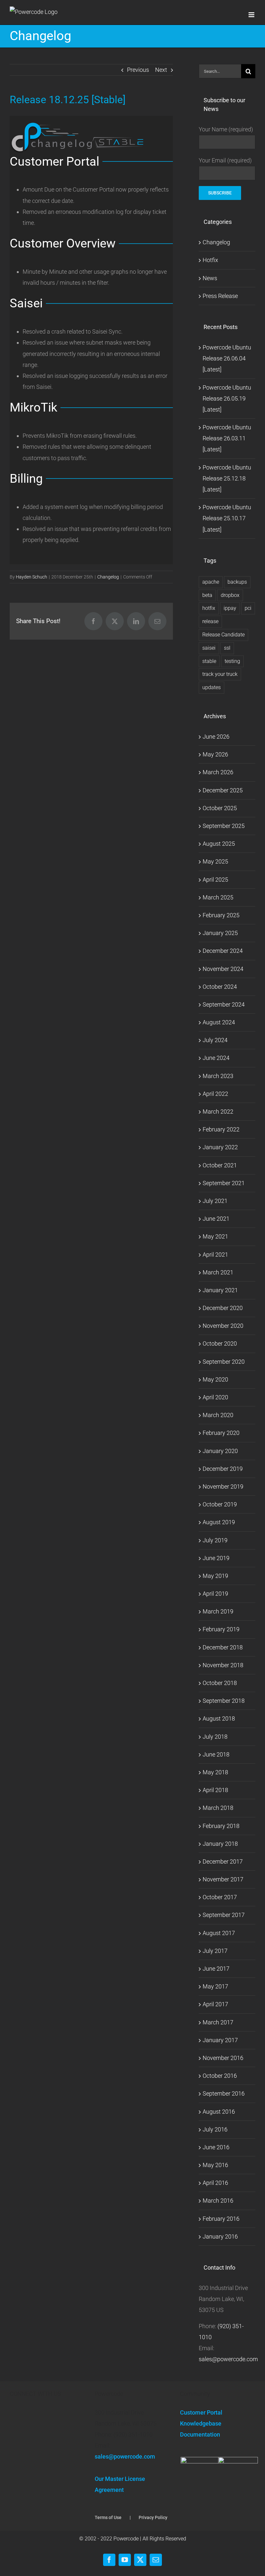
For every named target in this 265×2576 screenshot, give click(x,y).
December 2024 (223, 951)
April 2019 (215, 1594)
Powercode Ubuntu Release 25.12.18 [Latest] (227, 478)
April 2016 (215, 2183)
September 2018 (224, 1701)
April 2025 (215, 880)
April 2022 (215, 1094)
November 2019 (223, 1486)
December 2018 (223, 1647)
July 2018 (215, 1737)
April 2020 (215, 1397)
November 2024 (223, 969)
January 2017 (220, 2040)
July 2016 (215, 2129)
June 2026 (216, 737)
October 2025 (220, 808)
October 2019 (220, 1504)
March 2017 (218, 2022)
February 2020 (221, 1433)
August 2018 (219, 1718)
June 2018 (216, 1754)
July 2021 (215, 1201)
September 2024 (224, 1004)
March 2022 (218, 1112)
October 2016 (220, 2076)
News (210, 278)
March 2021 (218, 1272)
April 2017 (215, 2004)
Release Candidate (223, 635)
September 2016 (224, 2093)
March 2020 (218, 1415)
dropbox (230, 595)
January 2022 (220, 1147)
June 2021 (216, 1219)
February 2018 (221, 1826)
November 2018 (223, 1665)
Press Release (220, 296)
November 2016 (223, 2058)
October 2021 (220, 1165)
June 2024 (216, 1058)
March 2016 (218, 2201)
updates (212, 687)
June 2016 (216, 2147)
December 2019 (223, 1469)
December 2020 (223, 1308)
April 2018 (215, 1790)
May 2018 (215, 1772)
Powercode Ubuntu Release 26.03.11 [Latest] (227, 438)
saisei (209, 648)
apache (211, 582)
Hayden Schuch (32, 577)
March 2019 (218, 1611)
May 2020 (215, 1379)
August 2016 (219, 2112)
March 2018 (218, 1808)
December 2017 (223, 1861)
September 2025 (224, 826)
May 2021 (215, 1236)
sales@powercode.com (228, 2359)
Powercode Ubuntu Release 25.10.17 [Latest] (227, 518)
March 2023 (218, 1076)
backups (237, 582)
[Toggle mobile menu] (252, 15)
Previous (138, 70)
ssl (227, 648)
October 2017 (220, 1897)
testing (232, 661)
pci (248, 608)
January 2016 (220, 2236)
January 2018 (220, 1844)
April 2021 (215, 1255)
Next (161, 70)
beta (207, 595)
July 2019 (215, 1540)
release (210, 621)
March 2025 (218, 897)
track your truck (220, 674)
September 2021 (224, 1183)
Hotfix (210, 260)
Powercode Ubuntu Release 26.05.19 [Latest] (227, 398)
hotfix (209, 608)
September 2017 (224, 1915)
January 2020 (220, 1451)
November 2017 (223, 1879)
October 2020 (220, 1343)
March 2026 (218, 772)
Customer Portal (201, 2412)
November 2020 (223, 1326)
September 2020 (224, 1362)
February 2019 (221, 1629)
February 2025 (221, 915)
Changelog (108, 577)
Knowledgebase (201, 2423)
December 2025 (223, 790)
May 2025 (215, 861)
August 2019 (219, 1522)
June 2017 (216, 1969)
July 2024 (215, 1040)
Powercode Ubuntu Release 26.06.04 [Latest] (227, 358)
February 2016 (221, 2219)
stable (209, 661)
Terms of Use (108, 2517)
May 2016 (215, 2165)
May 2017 (215, 1986)
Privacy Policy (153, 2517)
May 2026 (215, 754)
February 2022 (221, 1129)
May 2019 (215, 1576)
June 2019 (216, 1558)
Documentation (200, 2434)
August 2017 (219, 1933)
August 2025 (219, 844)
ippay (230, 608)
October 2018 (220, 1683)
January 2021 (220, 1290)
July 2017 (215, 1951)
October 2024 (220, 987)
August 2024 (219, 1022)
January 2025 (220, 933)
